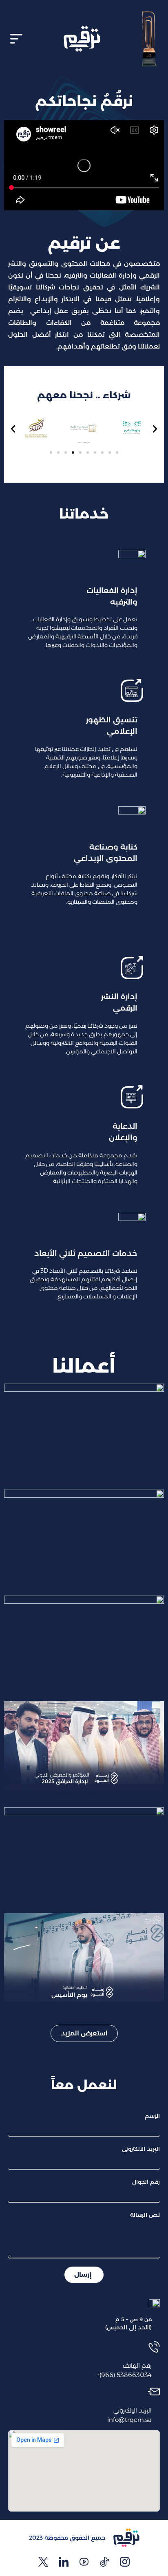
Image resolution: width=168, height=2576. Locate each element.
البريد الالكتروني (141, 2149)
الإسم (152, 2116)
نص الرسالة (145, 2215)
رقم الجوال (146, 2182)
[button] (16, 39)
